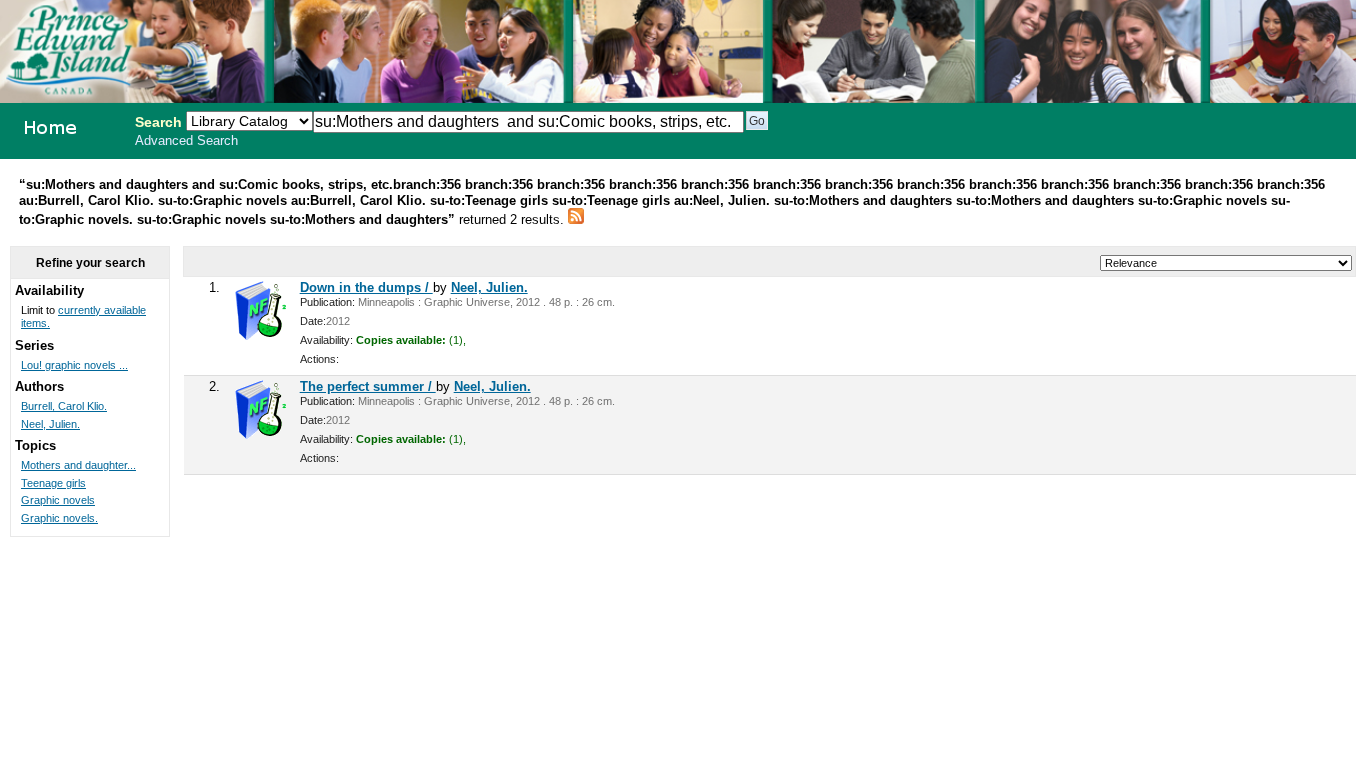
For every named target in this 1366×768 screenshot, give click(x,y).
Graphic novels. (59, 518)
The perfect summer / (368, 386)
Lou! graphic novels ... (74, 365)
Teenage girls (53, 483)
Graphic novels (58, 500)
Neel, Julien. (489, 287)
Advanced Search (186, 141)
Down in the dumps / (366, 287)
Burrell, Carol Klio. (64, 406)
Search (158, 122)
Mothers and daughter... (78, 465)
